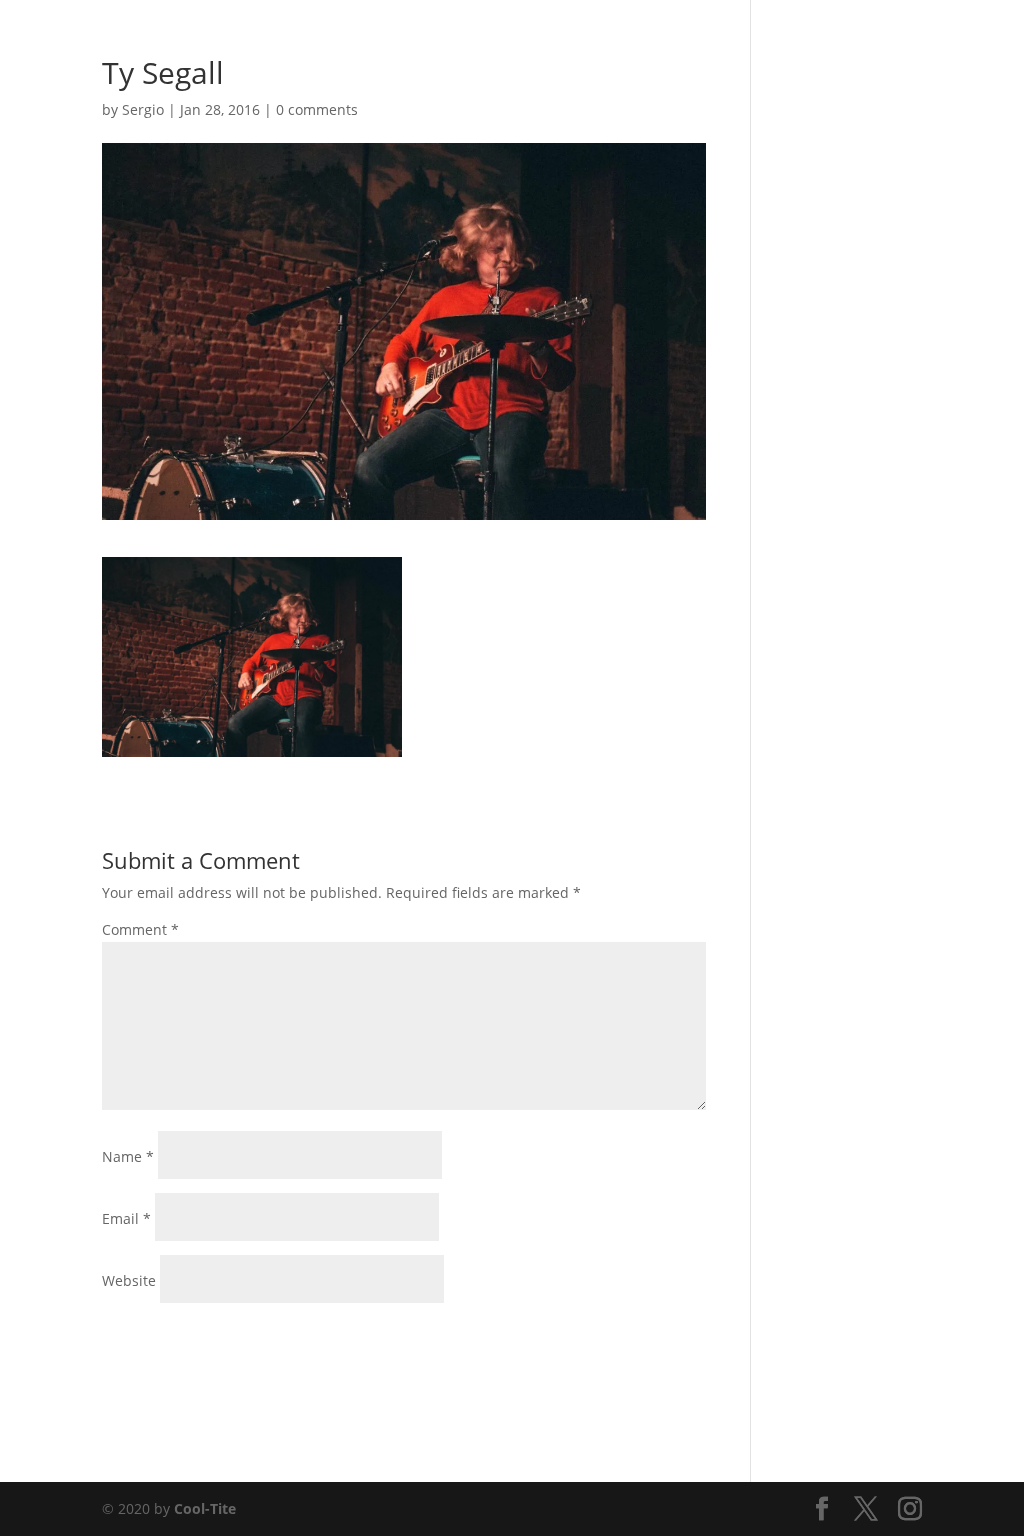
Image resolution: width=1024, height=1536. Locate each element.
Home (455, 41)
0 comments (317, 109)
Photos (522, 41)
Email (126, 1218)
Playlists (663, 41)
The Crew (802, 41)
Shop (731, 41)
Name (128, 1156)
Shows (591, 41)
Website (129, 1280)
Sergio (143, 109)
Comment (140, 929)
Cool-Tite (205, 1508)
